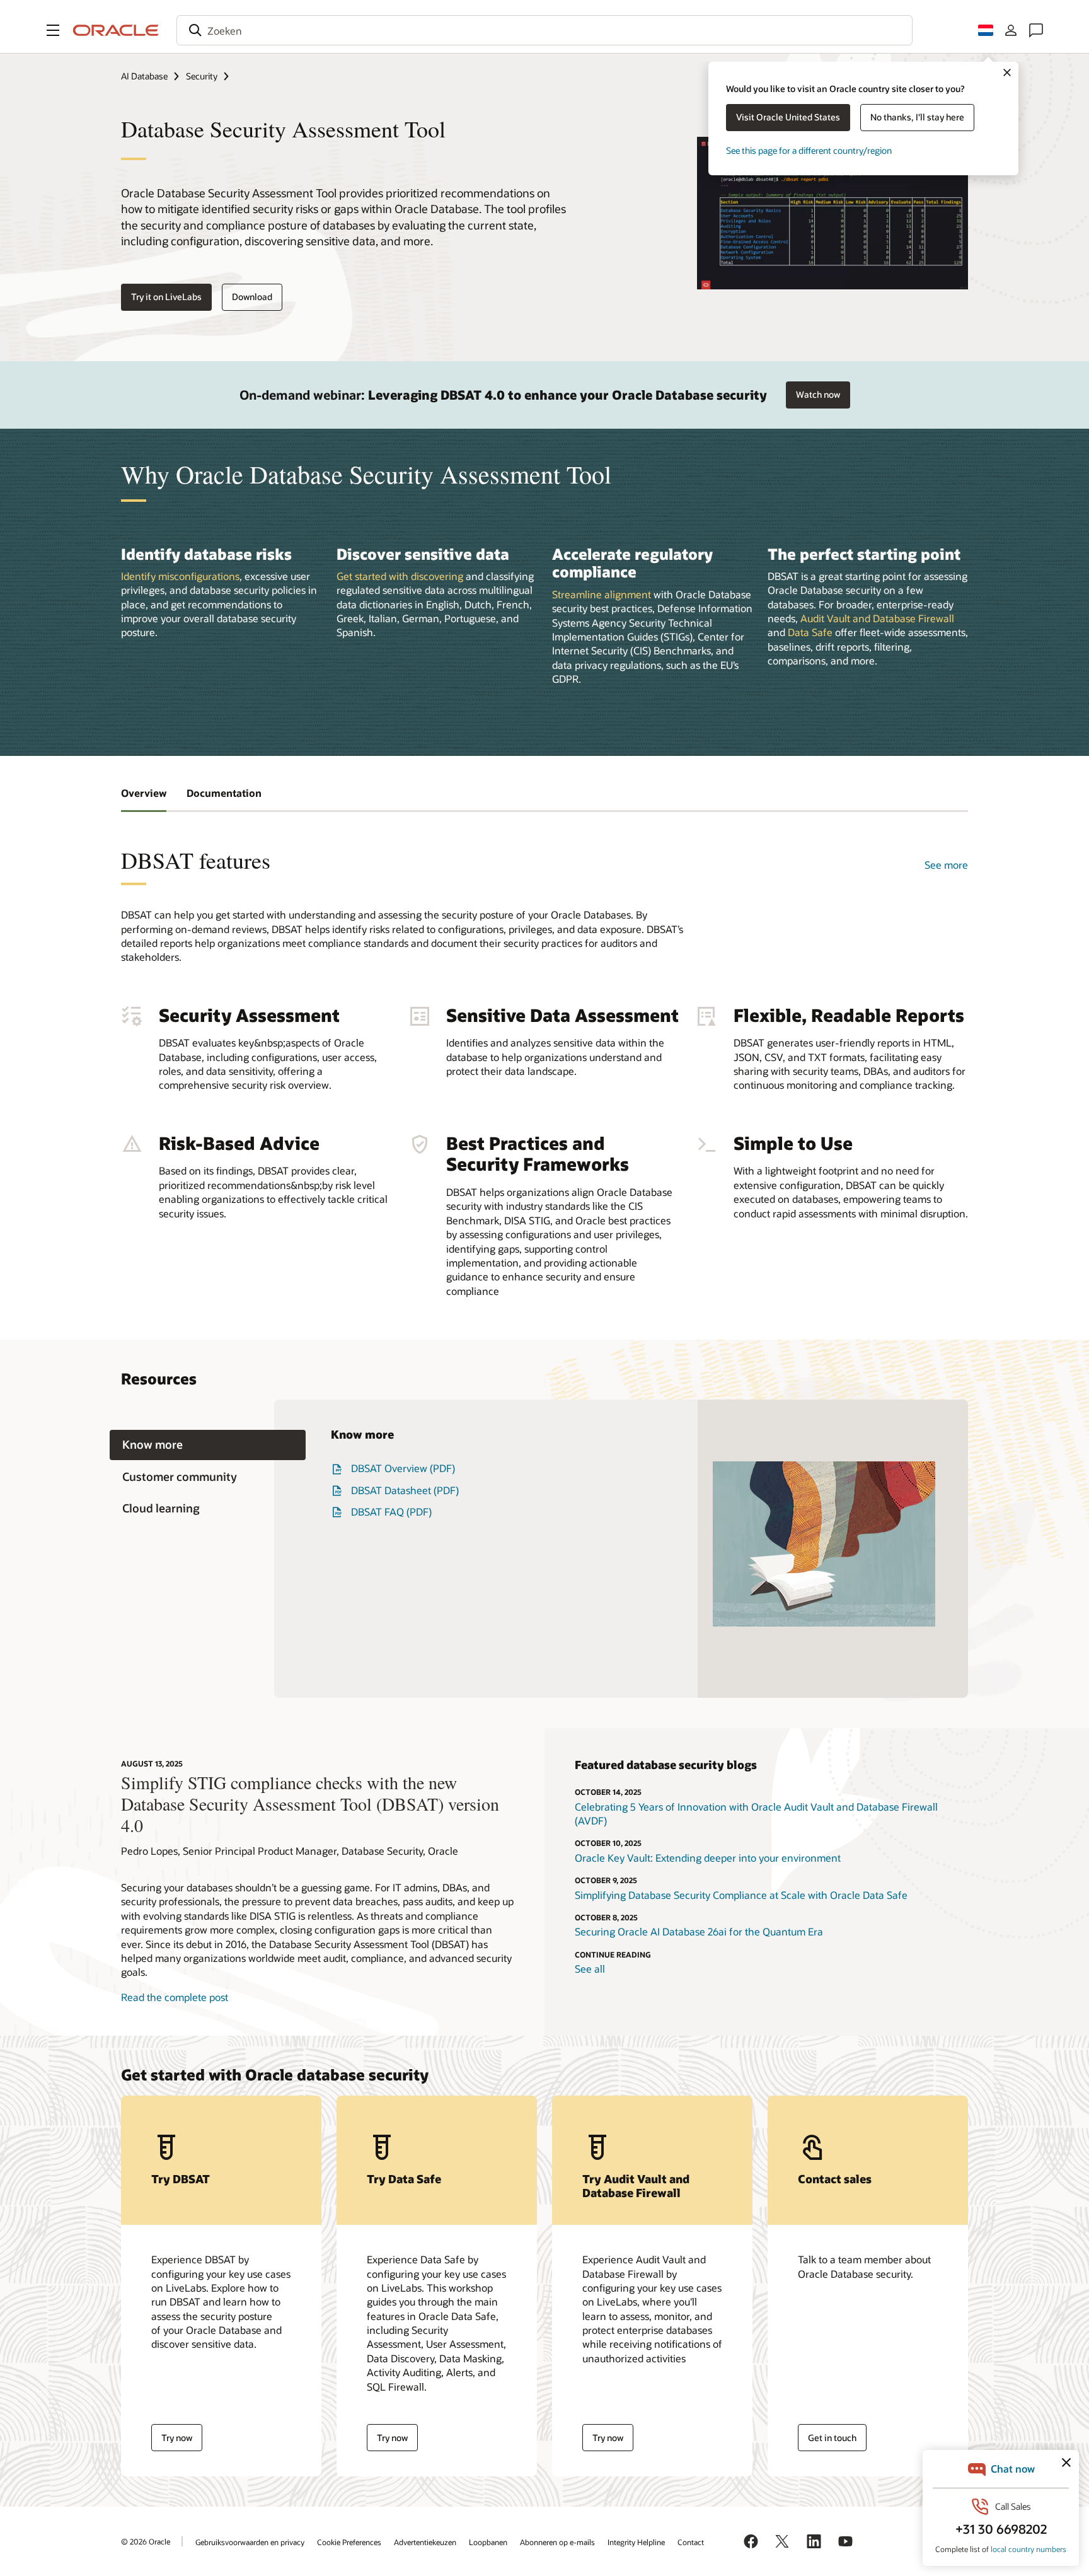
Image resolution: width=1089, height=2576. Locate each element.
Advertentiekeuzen (425, 2542)
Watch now (818, 394)
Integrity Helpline (636, 2542)
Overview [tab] (144, 793)
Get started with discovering (400, 576)
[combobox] (544, 30)
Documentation (224, 793)
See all (590, 1969)
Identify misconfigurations (180, 576)
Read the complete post (175, 1997)
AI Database (144, 76)
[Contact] (1036, 30)
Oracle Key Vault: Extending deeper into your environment (708, 1858)
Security (202, 76)
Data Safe (810, 632)
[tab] (208, 1445)
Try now (177, 2438)
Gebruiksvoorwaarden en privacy (250, 2542)
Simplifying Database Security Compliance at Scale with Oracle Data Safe (741, 1895)
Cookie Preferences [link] (349, 2542)
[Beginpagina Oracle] (116, 30)
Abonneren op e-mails (557, 2542)
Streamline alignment (602, 594)
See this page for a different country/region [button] (809, 150)
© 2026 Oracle (146, 2541)
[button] (53, 30)
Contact (691, 2542)
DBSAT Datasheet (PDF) (405, 1490)
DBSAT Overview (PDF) (403, 1468)
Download (252, 297)
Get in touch (832, 2438)
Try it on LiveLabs (166, 297)
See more (946, 865)
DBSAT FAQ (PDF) (391, 1511)
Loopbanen (488, 2542)
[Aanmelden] (1011, 30)
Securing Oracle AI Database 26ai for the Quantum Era (699, 1931)
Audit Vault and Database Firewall (877, 618)
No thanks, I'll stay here (917, 117)
